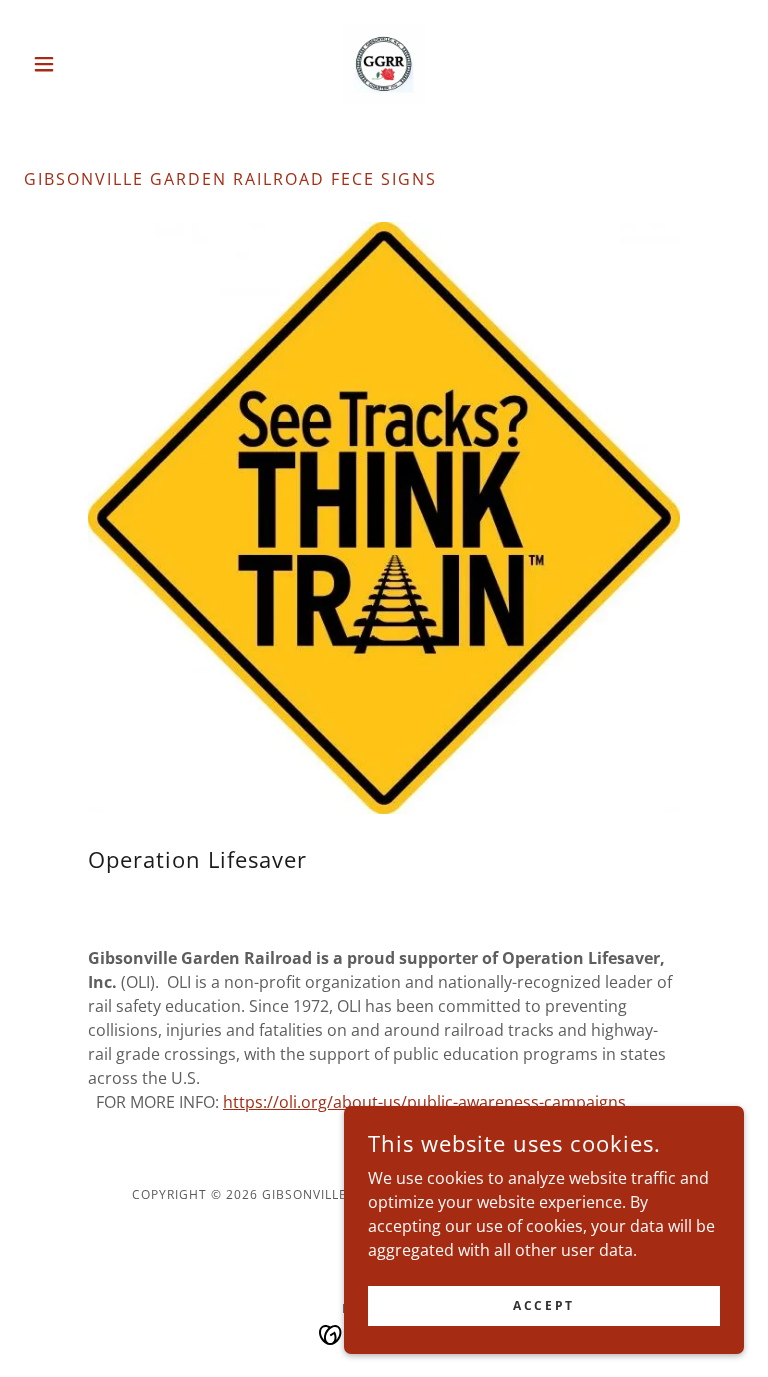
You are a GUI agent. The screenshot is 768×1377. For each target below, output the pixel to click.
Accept (543, 1305)
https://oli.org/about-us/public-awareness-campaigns (424, 1102)
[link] (384, 64)
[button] (78, 64)
